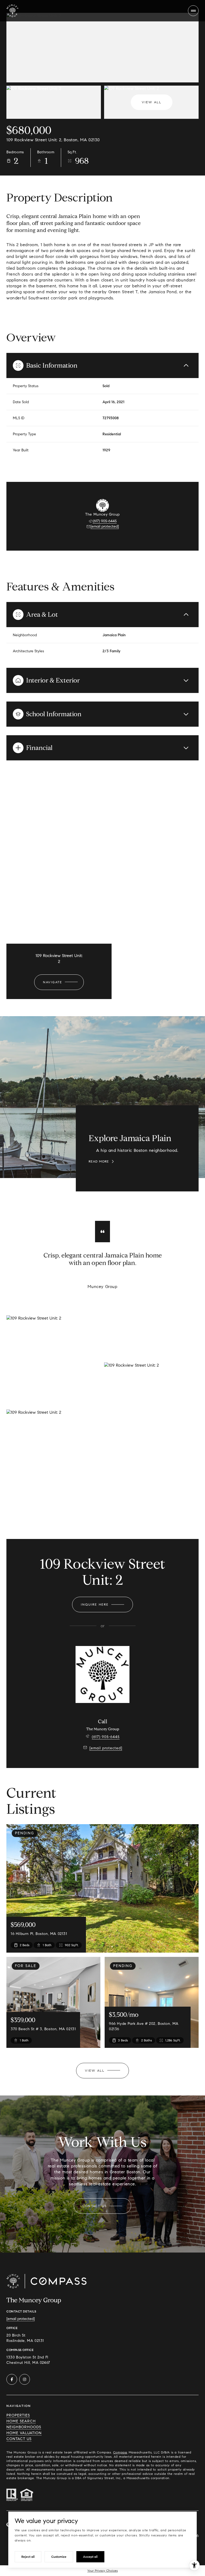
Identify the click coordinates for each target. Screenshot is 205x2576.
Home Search (21, 2421)
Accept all (90, 2557)
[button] (102, 2206)
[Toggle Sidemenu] (193, 11)
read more (99, 1161)
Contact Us (19, 2439)
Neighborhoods (24, 2427)
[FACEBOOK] (12, 2379)
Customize (59, 2557)
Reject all (28, 2557)
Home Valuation (24, 2433)
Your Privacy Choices (102, 2571)
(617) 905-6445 (105, 521)
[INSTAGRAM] (25, 2379)
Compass (120, 2452)
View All (152, 102)
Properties (18, 2415)
